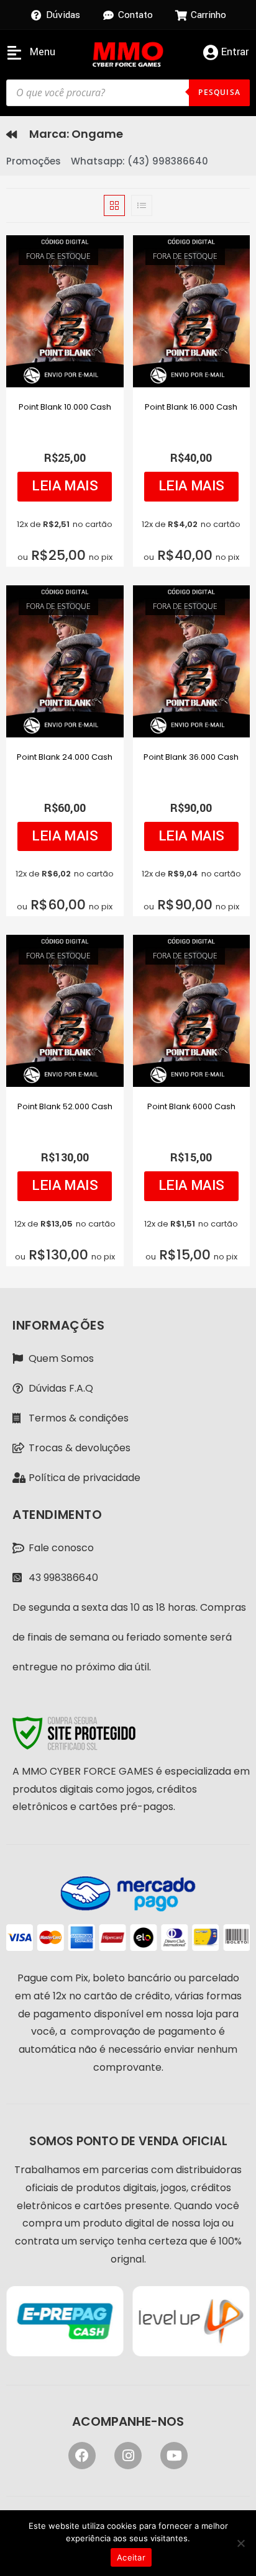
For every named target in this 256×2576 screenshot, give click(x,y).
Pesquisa (219, 92)
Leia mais (65, 486)
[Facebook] (82, 2456)
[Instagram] (128, 2456)
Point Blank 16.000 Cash (191, 407)
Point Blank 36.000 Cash (191, 757)
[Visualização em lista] (142, 205)
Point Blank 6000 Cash (191, 1106)
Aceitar (131, 2557)
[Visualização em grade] (114, 205)
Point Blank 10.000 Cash (65, 407)
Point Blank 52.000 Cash (65, 1106)
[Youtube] (174, 2456)
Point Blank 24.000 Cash (65, 757)
